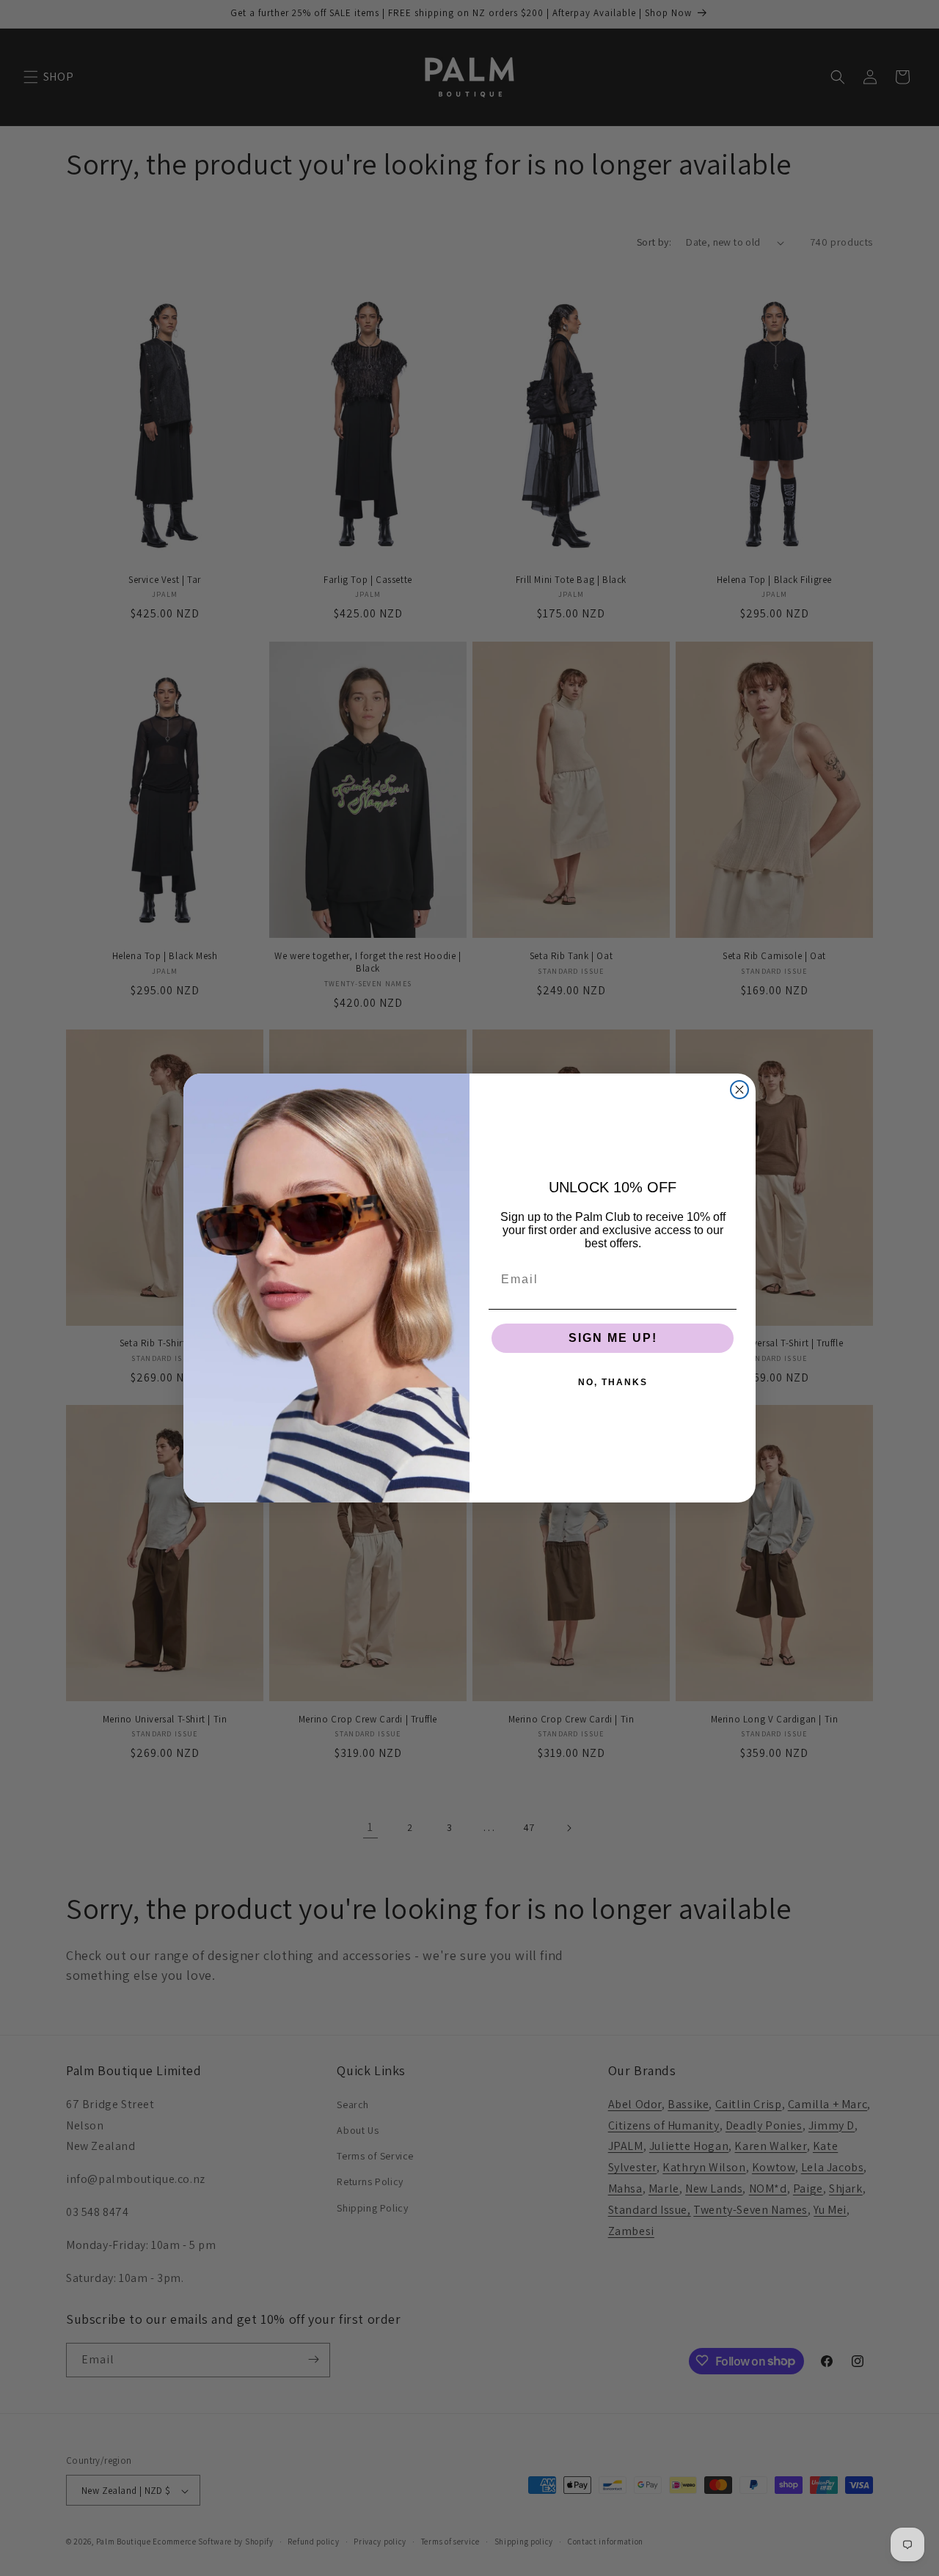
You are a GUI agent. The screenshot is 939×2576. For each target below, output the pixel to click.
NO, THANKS (613, 1382)
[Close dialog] (739, 1090)
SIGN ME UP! (613, 1338)
